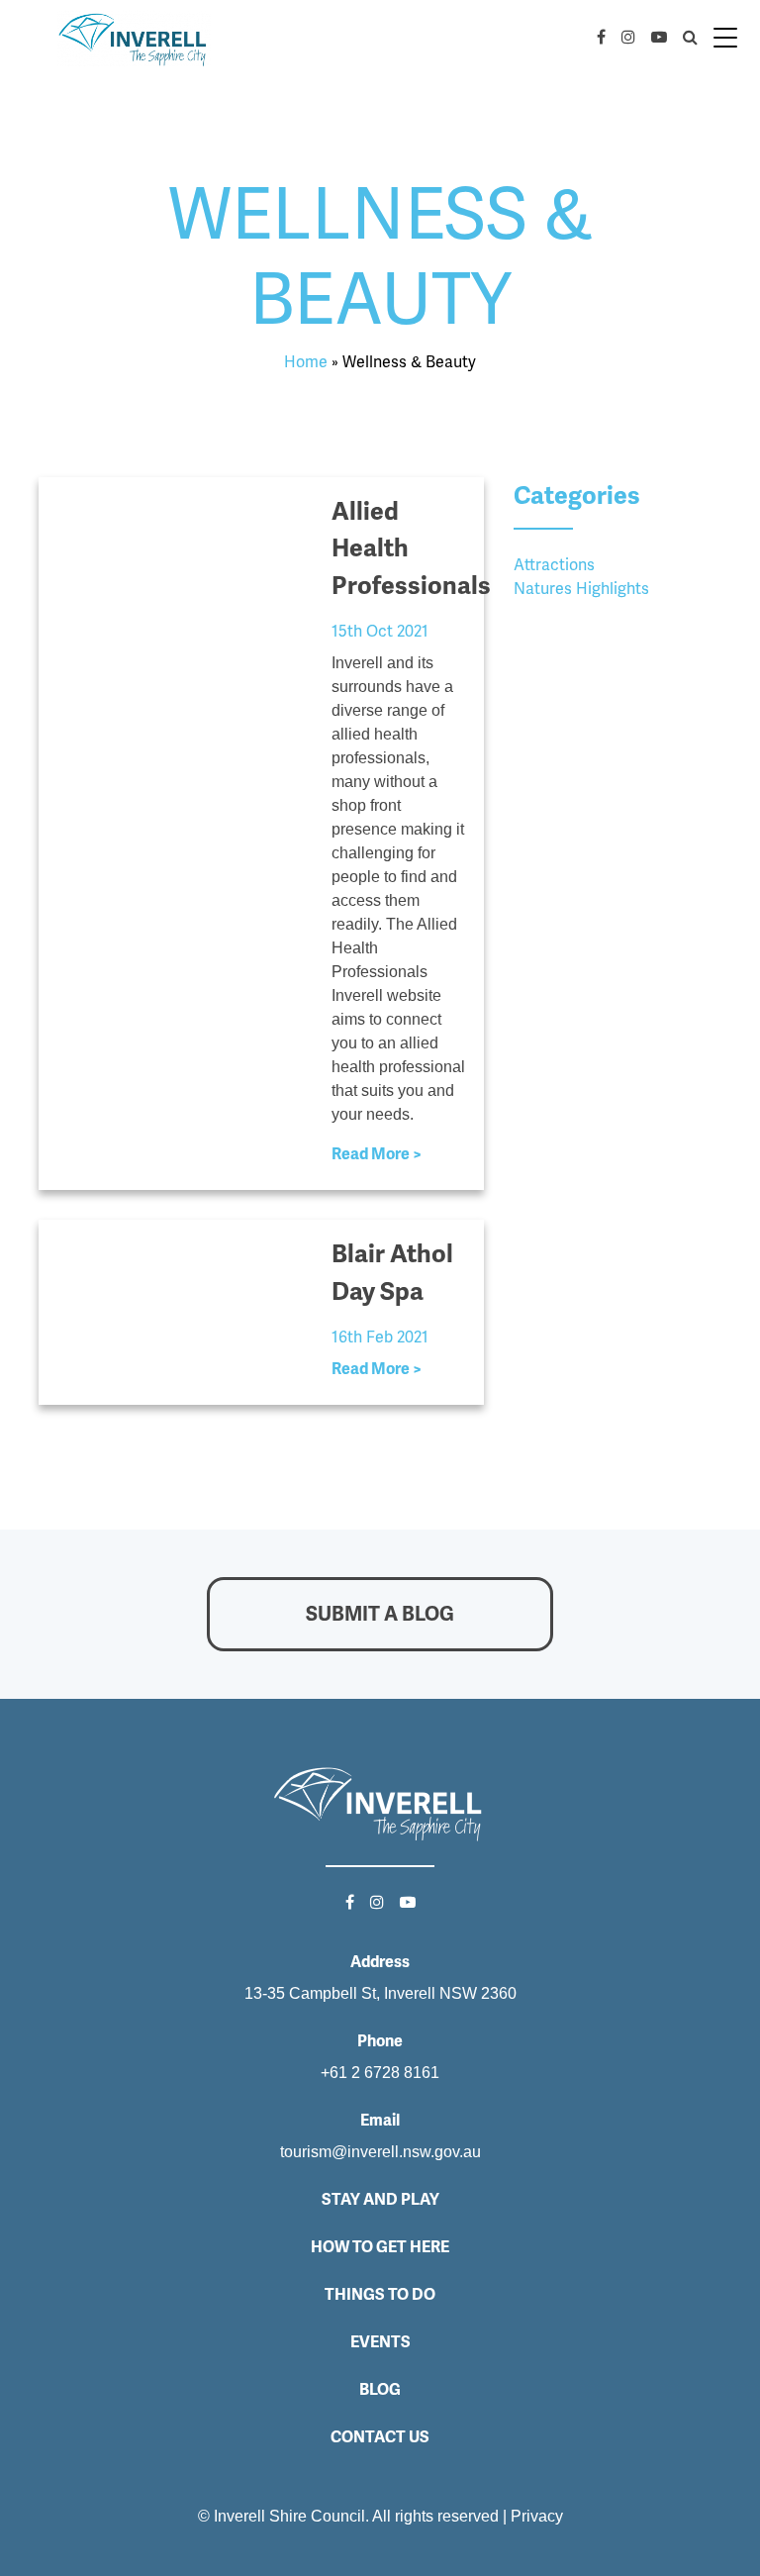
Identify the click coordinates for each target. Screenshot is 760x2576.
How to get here (380, 2247)
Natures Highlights (581, 589)
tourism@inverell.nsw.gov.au (380, 2152)
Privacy (537, 2516)
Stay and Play (380, 2199)
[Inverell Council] (134, 38)
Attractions (554, 565)
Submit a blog (380, 1614)
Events (380, 2342)
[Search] (686, 38)
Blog (380, 2389)
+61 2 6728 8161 (380, 2073)
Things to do (380, 2294)
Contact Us (380, 2437)
